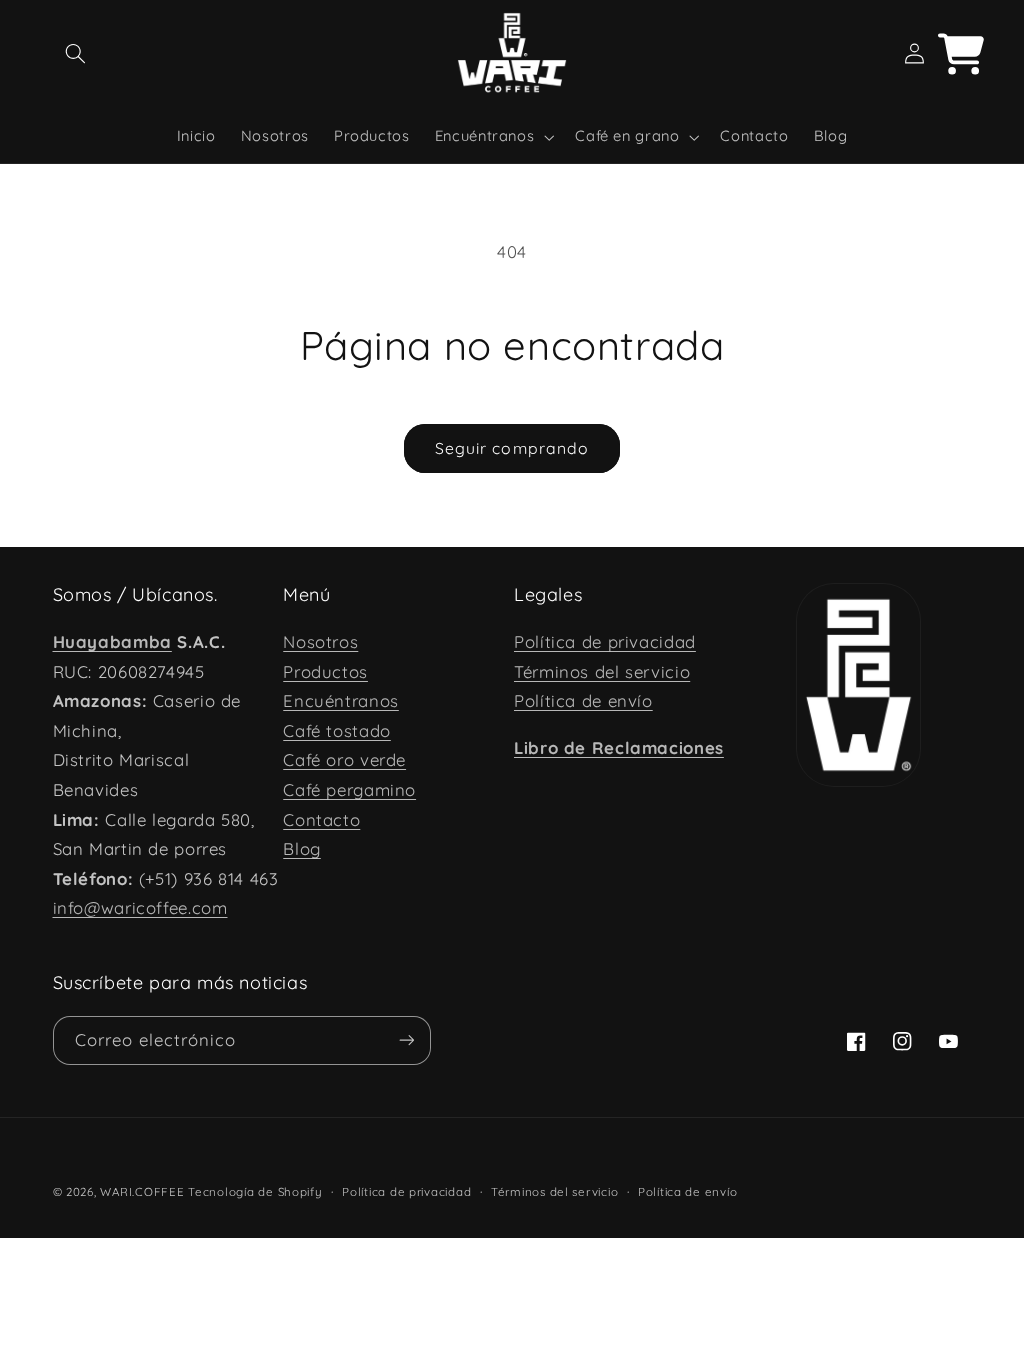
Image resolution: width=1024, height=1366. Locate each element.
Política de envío (583, 700)
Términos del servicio (602, 671)
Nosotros (320, 641)
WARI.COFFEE (142, 1191)
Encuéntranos (341, 700)
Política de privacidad (605, 641)
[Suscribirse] (406, 1040)
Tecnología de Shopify (255, 1191)
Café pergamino (349, 789)
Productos (325, 671)
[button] (76, 54)
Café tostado (337, 730)
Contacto (321, 819)
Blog (302, 848)
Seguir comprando (512, 448)
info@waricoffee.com (140, 907)
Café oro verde (344, 759)
